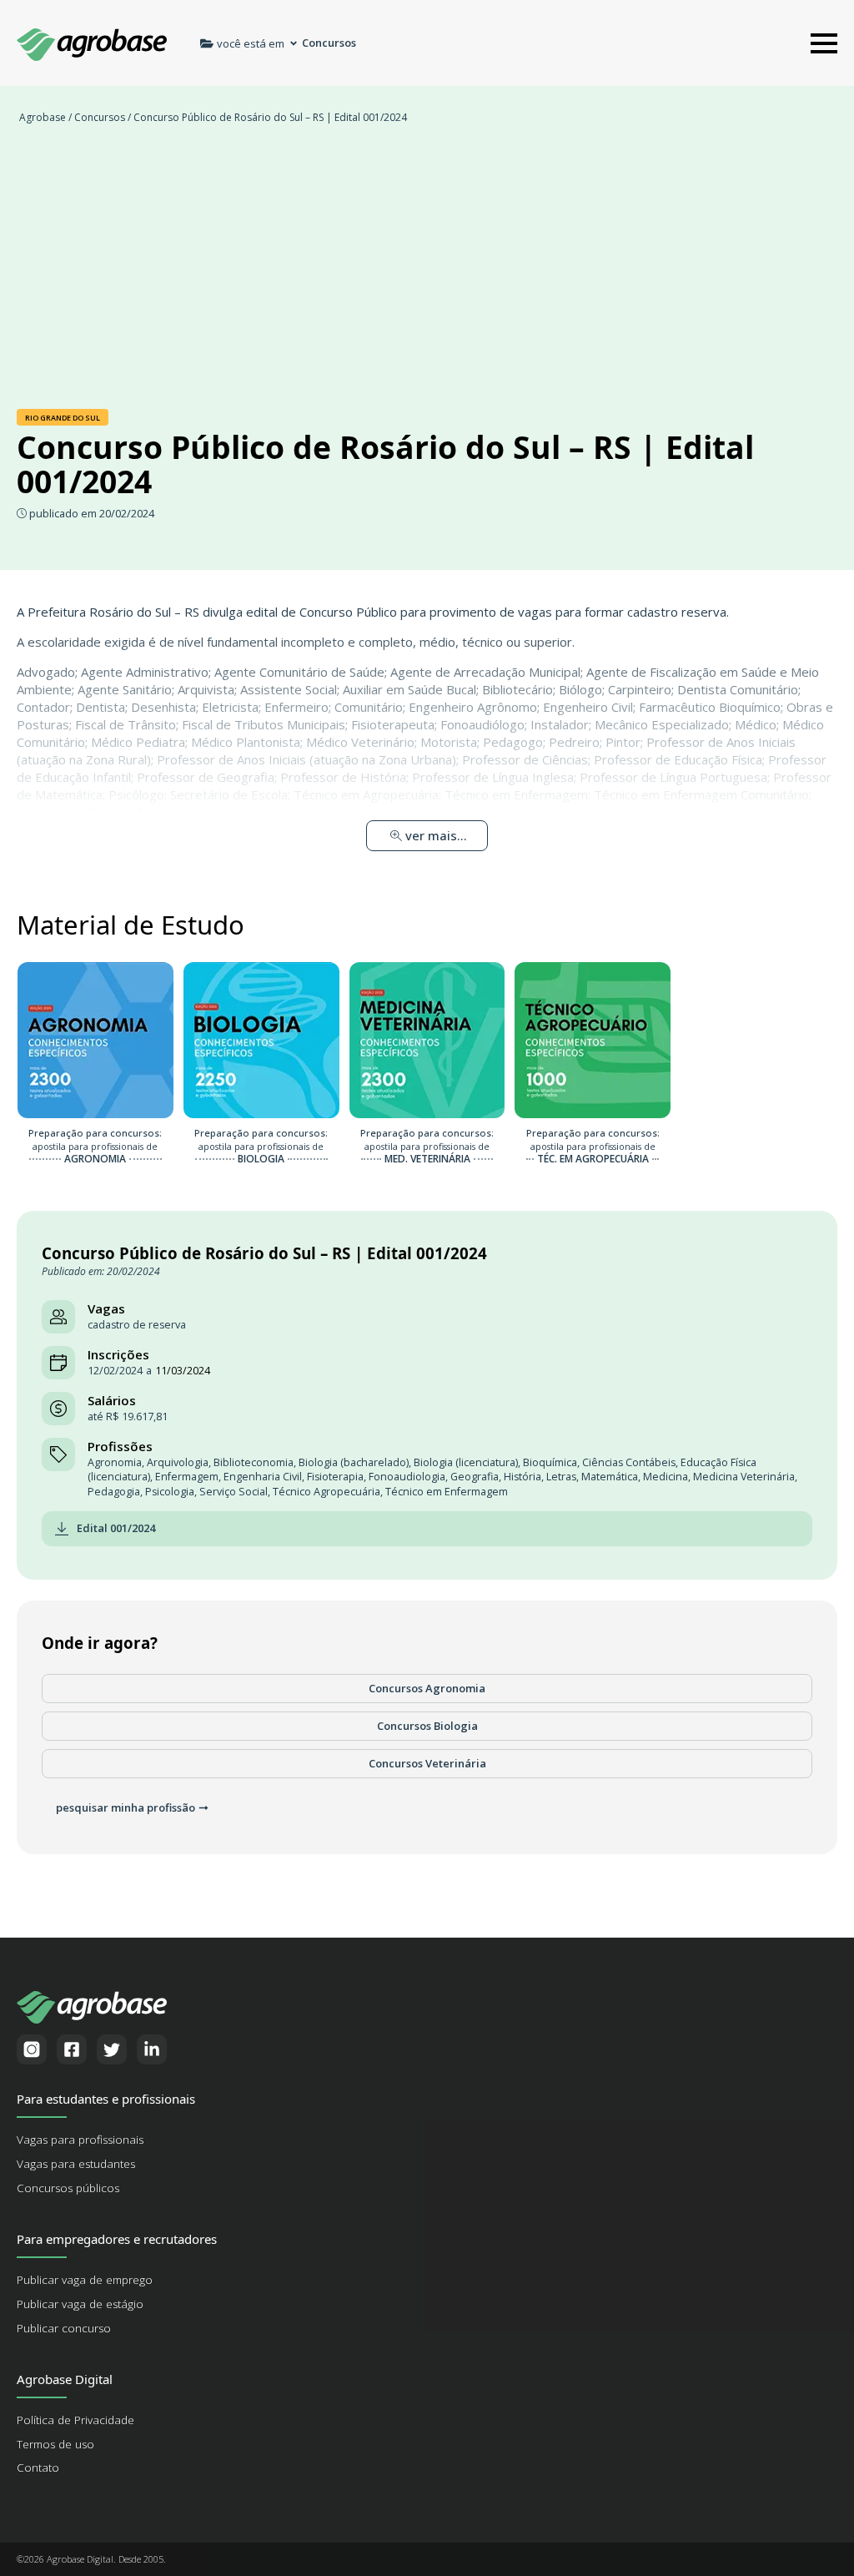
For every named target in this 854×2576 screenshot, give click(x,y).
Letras (561, 1477)
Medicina (666, 1477)
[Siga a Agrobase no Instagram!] (32, 2049)
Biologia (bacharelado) (354, 1462)
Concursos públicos (68, 2188)
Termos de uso (55, 2444)
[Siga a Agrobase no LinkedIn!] (152, 2049)
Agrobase (43, 117)
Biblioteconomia (254, 1462)
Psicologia (170, 1492)
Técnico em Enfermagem (447, 1492)
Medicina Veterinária (744, 1477)
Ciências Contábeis (629, 1462)
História (522, 1477)
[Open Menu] (824, 43)
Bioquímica (550, 1462)
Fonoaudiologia (407, 1477)
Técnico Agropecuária (327, 1492)
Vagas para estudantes (76, 2164)
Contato (38, 2468)
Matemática (610, 1477)
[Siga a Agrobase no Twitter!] (112, 2049)
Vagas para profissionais (80, 2140)
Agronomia (115, 1462)
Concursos (100, 117)
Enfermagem (187, 1477)
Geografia (475, 1477)
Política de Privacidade (75, 2420)
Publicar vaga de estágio (80, 2304)
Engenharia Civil (263, 1477)
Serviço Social (234, 1492)
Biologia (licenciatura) (466, 1462)
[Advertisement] (427, 275)
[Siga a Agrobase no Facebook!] (72, 2049)
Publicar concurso (64, 2328)
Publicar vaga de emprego (85, 2280)
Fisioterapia (335, 1477)
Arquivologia (178, 1462)
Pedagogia (114, 1492)
